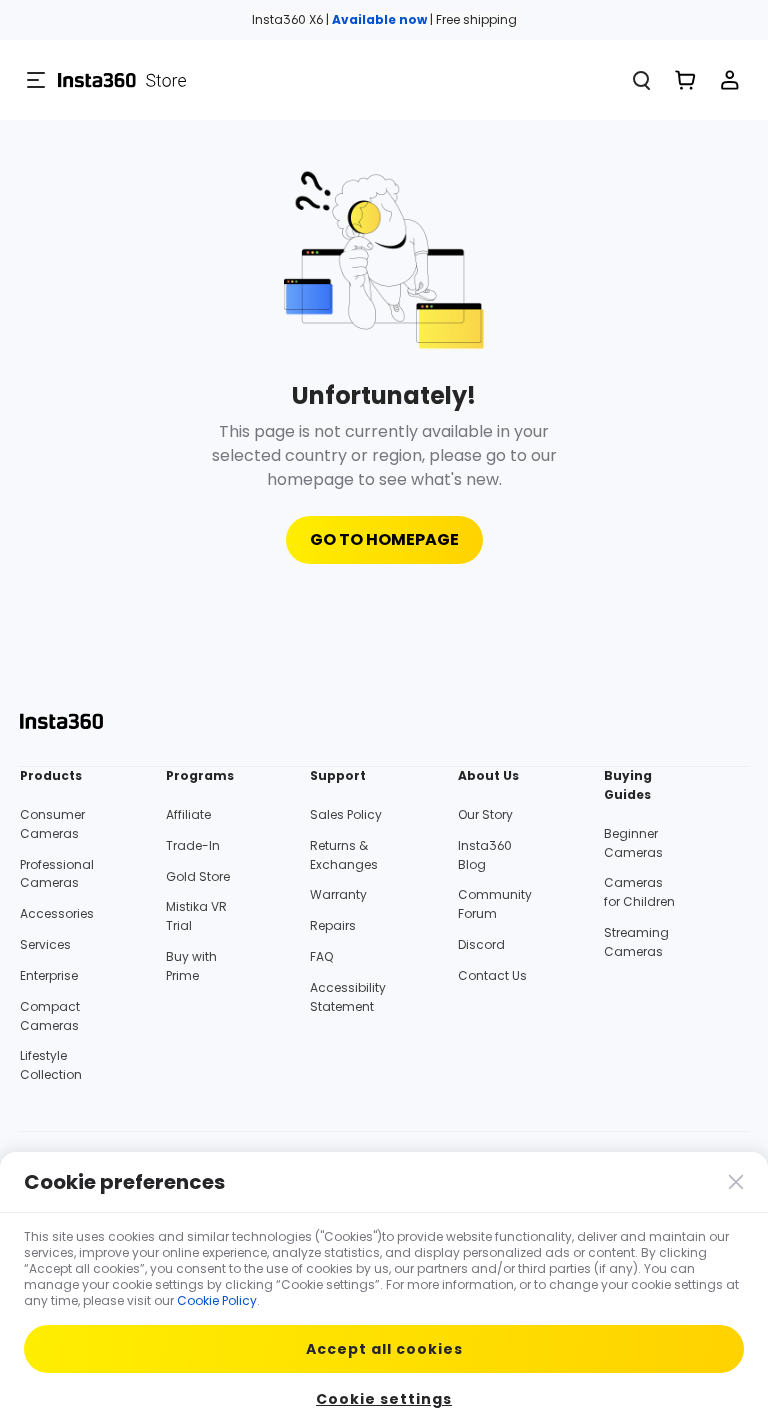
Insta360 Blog (485, 855)
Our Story (485, 814)
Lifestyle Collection (51, 1065)
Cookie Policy (217, 1300)
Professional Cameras (57, 874)
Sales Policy (346, 814)
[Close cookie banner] (734, 1180)
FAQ (321, 956)
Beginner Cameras (633, 843)
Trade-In (193, 845)
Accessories (57, 913)
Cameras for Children (639, 892)
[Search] (642, 80)
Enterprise (49, 975)
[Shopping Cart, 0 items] (686, 80)
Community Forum (495, 904)
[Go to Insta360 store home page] (344, 80)
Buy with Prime (191, 966)
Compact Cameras (50, 1016)
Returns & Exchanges (344, 855)
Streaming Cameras (636, 942)
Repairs (333, 925)
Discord (481, 944)
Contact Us (492, 975)
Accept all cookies (384, 1349)
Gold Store (198, 876)
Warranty (338, 894)
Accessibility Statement (348, 997)
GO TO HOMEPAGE (384, 539)
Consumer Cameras (52, 824)
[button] (36, 80)
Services (45, 944)
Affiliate (188, 814)
